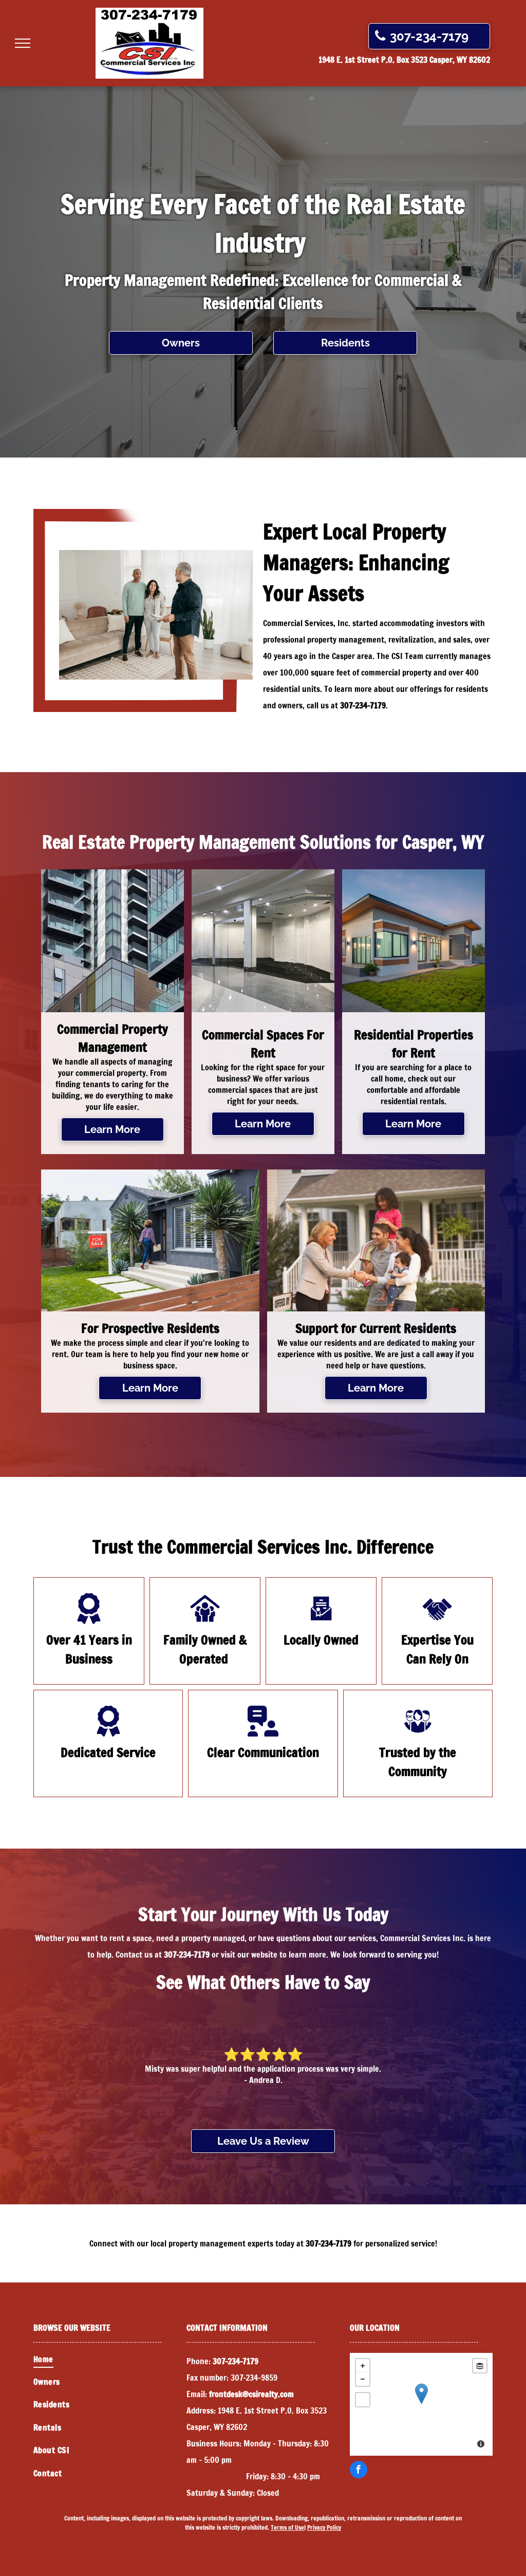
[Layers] (480, 2366)
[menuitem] (110, 2359)
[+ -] (421, 2404)
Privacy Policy (324, 2527)
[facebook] (359, 2471)
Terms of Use (287, 2527)
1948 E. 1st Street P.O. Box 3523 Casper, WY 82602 (404, 60)
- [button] (363, 2379)
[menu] (23, 43)
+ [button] (363, 2366)
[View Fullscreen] (363, 2400)
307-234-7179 (363, 705)
